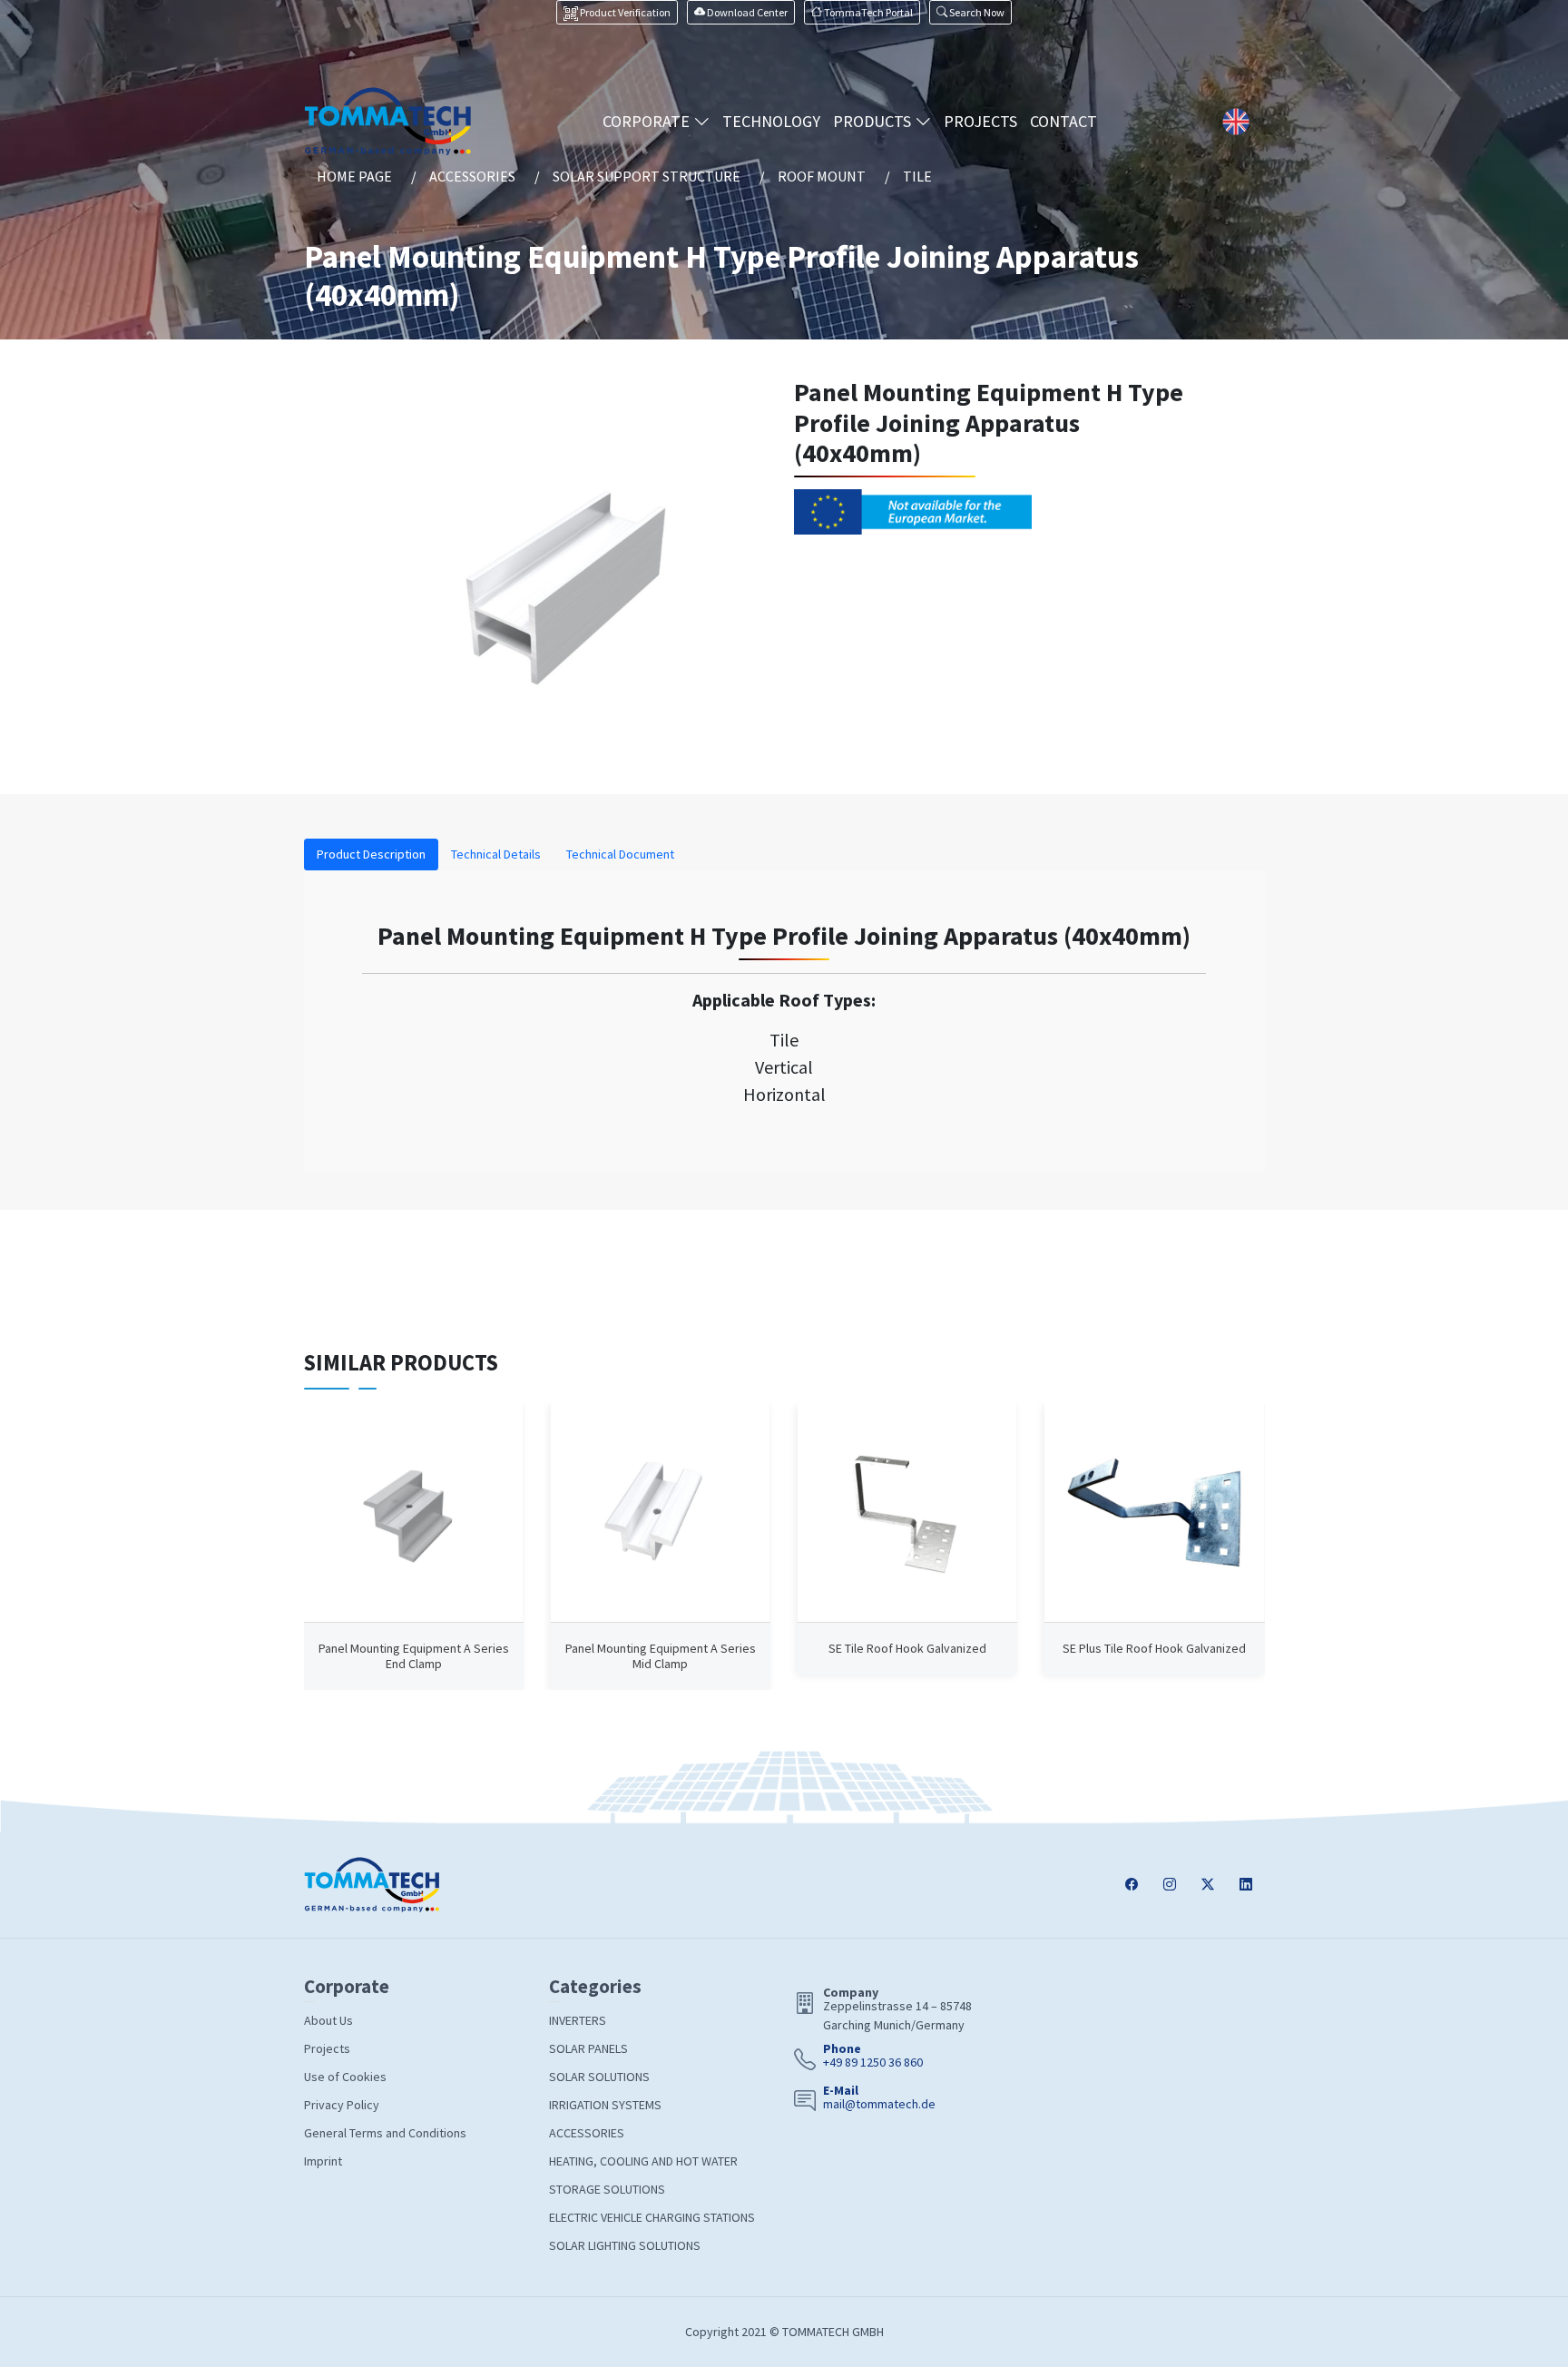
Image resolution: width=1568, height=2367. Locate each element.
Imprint (323, 2161)
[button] (970, 12)
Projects (327, 2048)
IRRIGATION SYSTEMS (605, 2105)
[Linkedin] (1246, 1885)
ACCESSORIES (587, 2133)
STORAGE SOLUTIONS (607, 2189)
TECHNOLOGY (771, 121)
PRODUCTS (874, 121)
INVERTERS (578, 2020)
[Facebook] (1132, 1885)
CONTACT (1063, 121)
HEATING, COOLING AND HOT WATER (643, 2161)
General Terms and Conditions (385, 2133)
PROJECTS (980, 121)
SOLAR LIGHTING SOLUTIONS (625, 2245)
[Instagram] (1170, 1885)
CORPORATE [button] (648, 121)
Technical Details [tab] (496, 854)
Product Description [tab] (371, 854)
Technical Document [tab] (620, 854)
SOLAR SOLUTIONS (599, 2077)
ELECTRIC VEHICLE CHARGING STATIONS (652, 2217)
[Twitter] (1208, 1885)
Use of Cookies (345, 2077)
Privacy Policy (342, 2105)
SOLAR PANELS (588, 2048)
